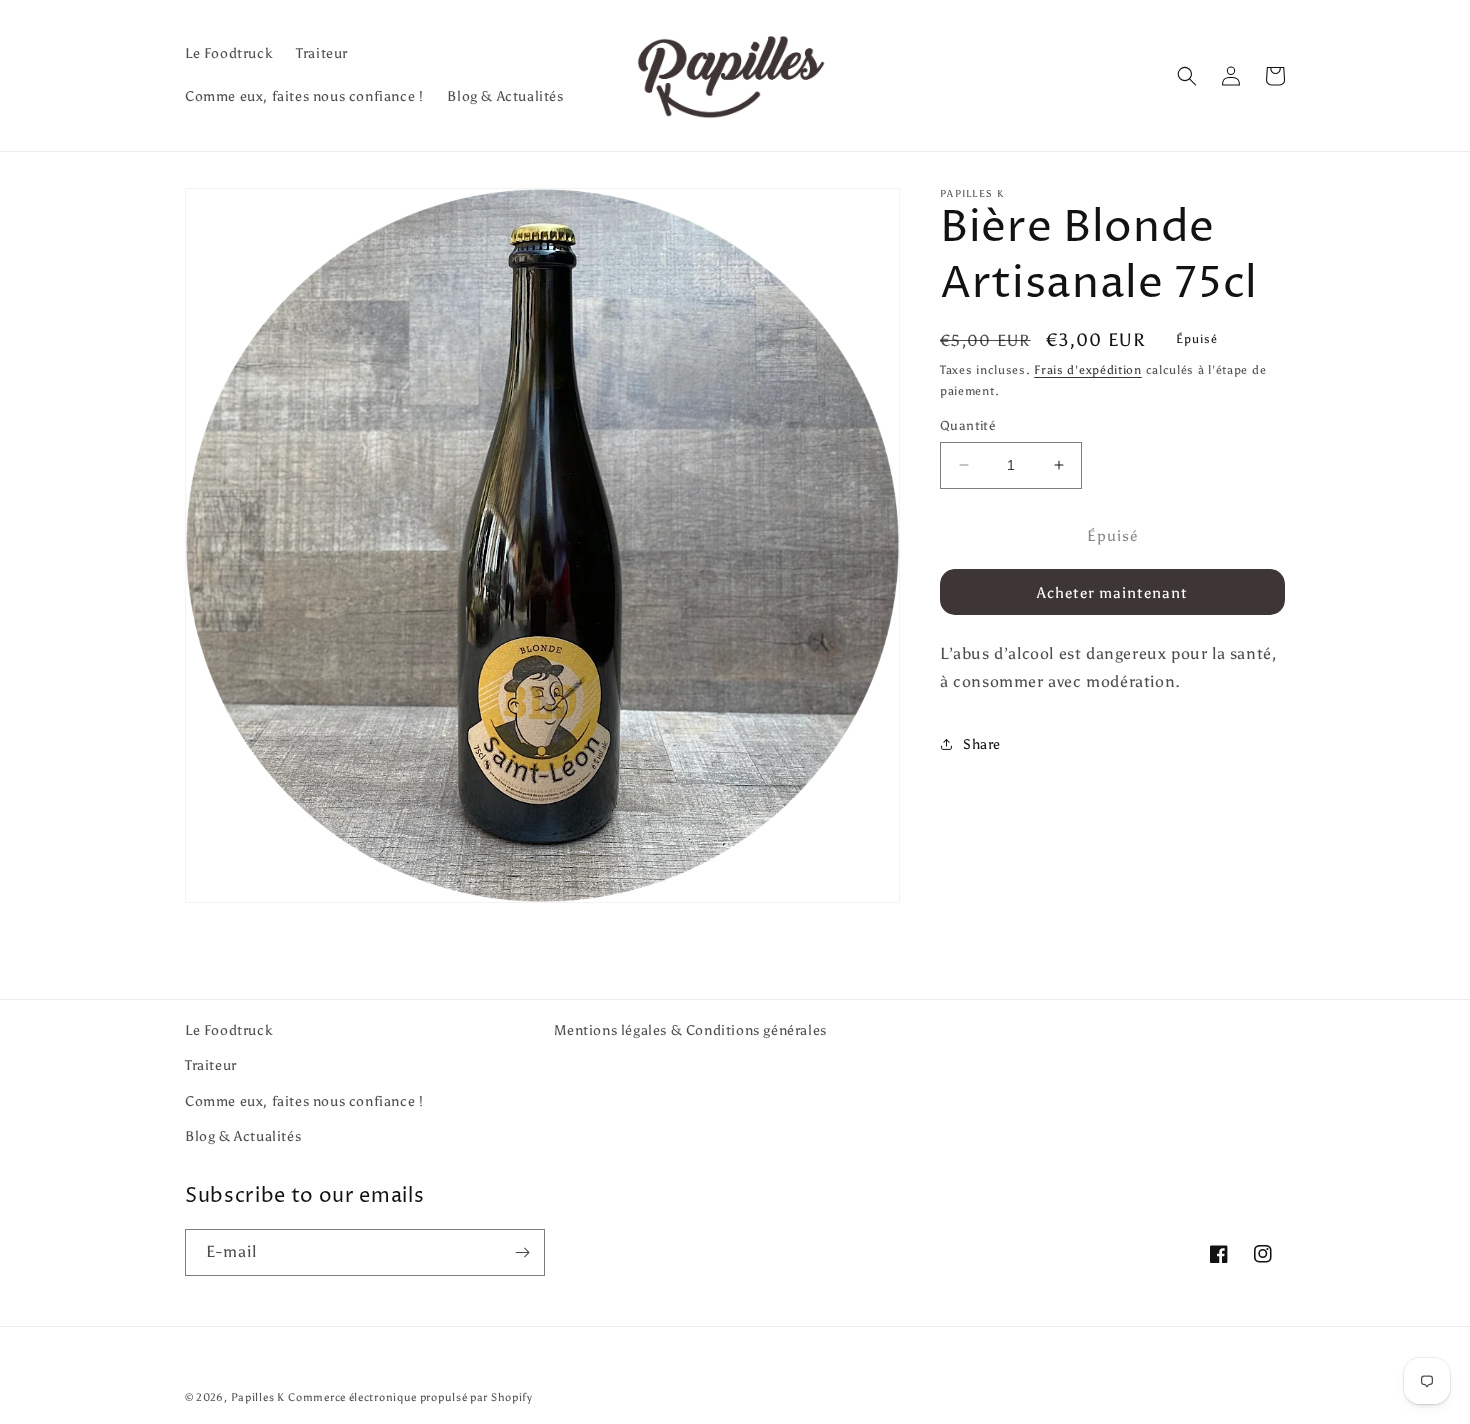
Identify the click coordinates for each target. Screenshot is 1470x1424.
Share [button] (982, 743)
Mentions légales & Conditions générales (690, 1030)
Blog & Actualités (243, 1136)
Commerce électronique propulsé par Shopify (410, 1397)
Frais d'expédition (1088, 370)
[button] (1187, 76)
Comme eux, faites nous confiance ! (304, 1101)
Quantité (967, 425)
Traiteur (211, 1065)
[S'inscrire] (522, 1252)
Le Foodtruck (228, 1030)
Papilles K (258, 1397)
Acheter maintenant (1112, 592)
